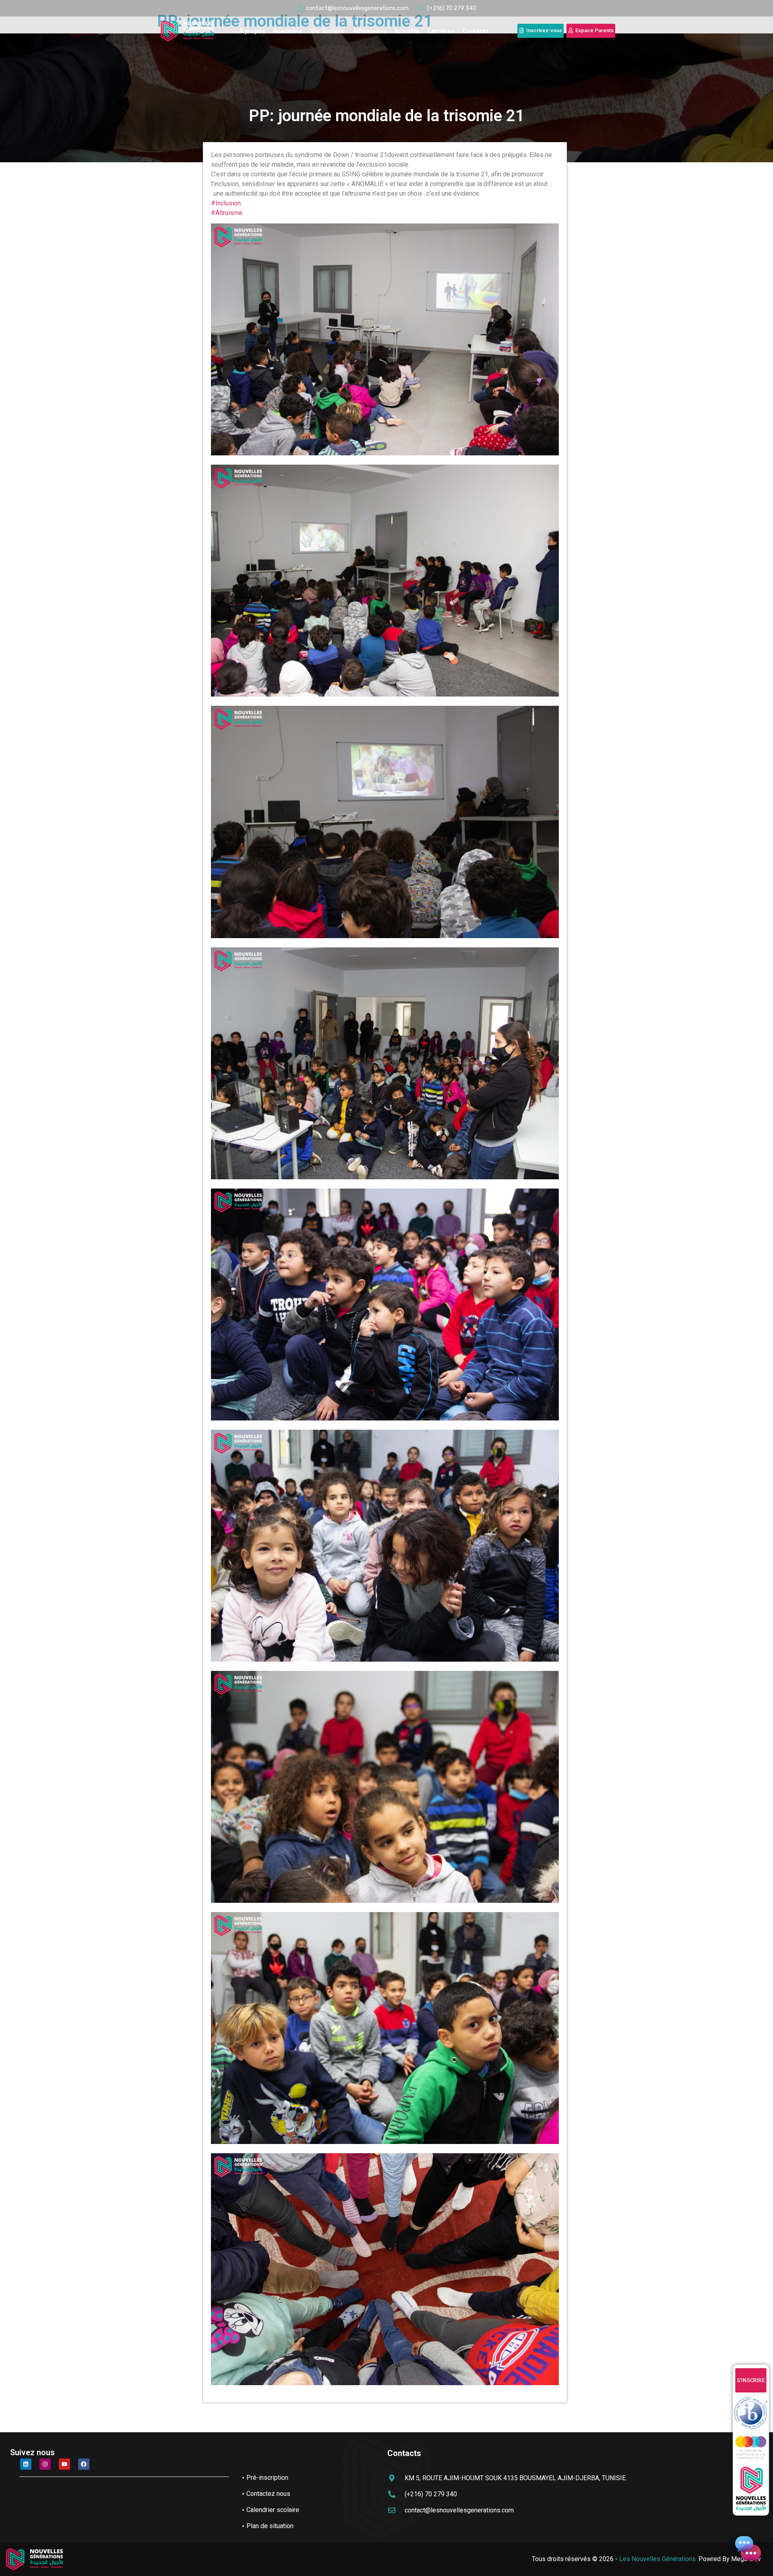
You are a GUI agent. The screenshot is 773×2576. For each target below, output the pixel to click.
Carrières (441, 31)
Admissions (369, 31)
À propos (252, 31)
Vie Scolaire (327, 31)
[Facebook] (84, 2464)
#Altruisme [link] (227, 213)
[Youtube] (64, 2464)
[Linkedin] (26, 2464)
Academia (287, 31)
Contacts (475, 31)
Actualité (407, 31)
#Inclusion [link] (226, 203)
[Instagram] (45, 2464)
